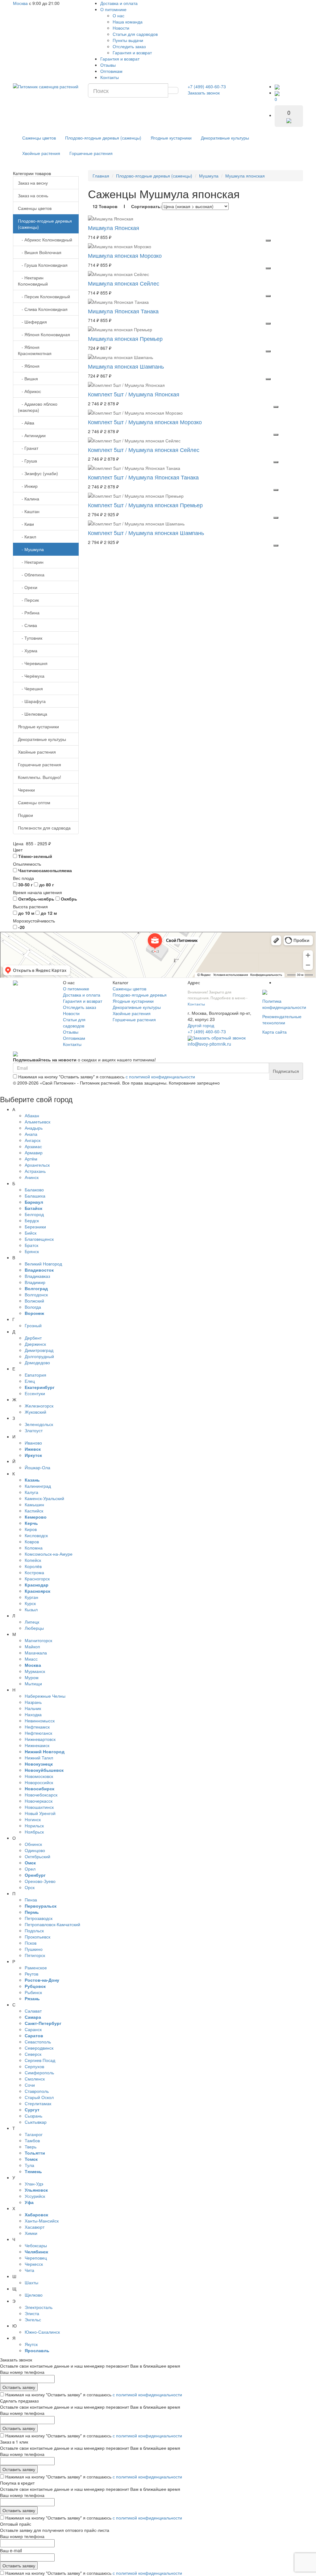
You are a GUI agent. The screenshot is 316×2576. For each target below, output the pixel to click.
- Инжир (28, 486)
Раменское (36, 1968)
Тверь (31, 2147)
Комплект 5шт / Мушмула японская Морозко (145, 422)
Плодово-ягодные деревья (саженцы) (103, 138)
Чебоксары (36, 2245)
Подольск (34, 1930)
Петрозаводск (39, 1918)
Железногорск (39, 1406)
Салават (33, 2011)
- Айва (26, 423)
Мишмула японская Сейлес (124, 283)
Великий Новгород (43, 1264)
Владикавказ (37, 1276)
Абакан (32, 1115)
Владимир (35, 1282)
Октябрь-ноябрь (36, 899)
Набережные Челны (45, 1696)
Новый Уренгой (40, 1813)
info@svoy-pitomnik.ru (209, 1044)
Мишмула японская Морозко (125, 255)
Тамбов (32, 2140)
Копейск (33, 1560)
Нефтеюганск (38, 1733)
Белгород (34, 1214)
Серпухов (34, 2066)
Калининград (38, 1486)
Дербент (33, 1338)
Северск (33, 2054)
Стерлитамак (38, 2103)
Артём (31, 1159)
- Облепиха (31, 575)
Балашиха (35, 1196)
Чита (29, 2270)
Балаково (34, 1190)
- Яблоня (29, 366)
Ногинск (33, 1819)
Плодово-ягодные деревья (140, 995)
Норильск (34, 1825)
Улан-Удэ (34, 2184)
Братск (31, 1245)
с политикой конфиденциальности (160, 1077)
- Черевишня (33, 663)
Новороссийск (39, 1782)
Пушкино (34, 1949)
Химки (31, 2233)
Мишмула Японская (114, 228)
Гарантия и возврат (132, 52)
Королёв (33, 1566)
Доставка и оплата (119, 3)
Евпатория (35, 1375)
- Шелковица (33, 714)
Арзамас (33, 1146)
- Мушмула (31, 549)
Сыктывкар (36, 2122)
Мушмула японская (245, 176)
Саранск (33, 2029)
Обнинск (33, 1844)
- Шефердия (32, 322)
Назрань (33, 1702)
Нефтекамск (37, 1727)
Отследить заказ (129, 46)
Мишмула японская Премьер (125, 338)
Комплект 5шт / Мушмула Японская (134, 394)
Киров (31, 1529)
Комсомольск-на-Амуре (49, 1554)
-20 (21, 927)
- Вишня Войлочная (40, 252)
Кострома (34, 1572)
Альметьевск (37, 1122)
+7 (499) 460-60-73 (207, 86)
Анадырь (34, 1128)
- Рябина (29, 613)
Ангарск (33, 1140)
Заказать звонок (204, 93)
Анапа (31, 1134)
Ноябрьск (34, 1832)
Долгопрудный (39, 1356)
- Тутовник (30, 638)
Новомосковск (39, 1776)
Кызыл (31, 1609)
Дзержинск (35, 1344)
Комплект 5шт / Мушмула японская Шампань (146, 533)
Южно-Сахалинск (42, 2332)
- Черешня (30, 688)
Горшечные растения (91, 153)
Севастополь (38, 2042)
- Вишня (28, 378)
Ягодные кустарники (171, 138)
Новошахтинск (39, 1807)
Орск (30, 1887)
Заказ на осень (33, 195)
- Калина (29, 499)
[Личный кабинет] (277, 86)
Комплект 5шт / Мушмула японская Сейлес (144, 450)
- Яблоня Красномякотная (35, 350)
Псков (31, 1943)
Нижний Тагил (39, 1758)
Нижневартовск (40, 1739)
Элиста (32, 2313)
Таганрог (34, 2134)
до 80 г (46, 884)
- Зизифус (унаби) (38, 473)
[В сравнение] (268, 240)
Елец (30, 1381)
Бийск (31, 1233)
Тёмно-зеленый (35, 856)
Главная (101, 176)
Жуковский (35, 1412)
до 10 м (26, 913)
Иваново (33, 1443)
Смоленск (35, 2079)
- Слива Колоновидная (43, 309)
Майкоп (32, 1646)
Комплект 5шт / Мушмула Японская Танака (143, 477)
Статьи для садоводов (135, 34)
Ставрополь (37, 2091)
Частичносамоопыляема (44, 870)
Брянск (32, 1251)
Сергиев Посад (40, 2060)
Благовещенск (39, 1239)
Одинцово (35, 1850)
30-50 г (25, 884)
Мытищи (33, 1683)
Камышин (34, 1504)
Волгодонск (36, 1294)
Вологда (33, 1307)
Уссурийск (35, 2196)
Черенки (26, 790)
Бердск (32, 1220)
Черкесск (34, 2264)
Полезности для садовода (44, 828)
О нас (118, 15)
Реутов (31, 1974)
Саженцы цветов (39, 138)
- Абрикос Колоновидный (45, 240)
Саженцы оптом (34, 802)
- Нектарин (31, 562)
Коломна (34, 1548)
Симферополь (39, 2072)
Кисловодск (36, 1535)
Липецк (32, 1622)
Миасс (31, 1659)
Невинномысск (40, 1721)
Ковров (32, 1541)
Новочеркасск (39, 1801)
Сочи (30, 2085)
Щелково (34, 2295)
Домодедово (37, 1362)
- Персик (28, 600)
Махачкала (36, 1653)
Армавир (34, 1152)
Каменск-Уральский (44, 1498)
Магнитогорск (38, 1640)
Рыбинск (33, 1992)
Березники (35, 1227)
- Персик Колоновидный (44, 296)
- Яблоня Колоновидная (44, 334)
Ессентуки (35, 1393)
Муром (32, 1677)
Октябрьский (37, 1856)
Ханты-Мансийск (42, 2221)
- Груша (27, 461)
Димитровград (39, 1350)
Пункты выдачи (128, 40)
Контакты (110, 77)
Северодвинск (39, 2048)
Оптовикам (111, 71)
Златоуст (34, 1430)
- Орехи (28, 587)
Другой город (201, 1025)
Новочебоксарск (41, 1795)
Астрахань (35, 1171)
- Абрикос (29, 391)
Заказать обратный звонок (219, 1038)
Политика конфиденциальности (284, 1004)
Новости (121, 28)
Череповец (36, 2258)
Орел (30, 1869)
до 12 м (48, 913)
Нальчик (33, 1708)
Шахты (31, 2282)
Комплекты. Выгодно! (39, 777)
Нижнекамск (37, 1745)
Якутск (31, 2344)
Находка (33, 1714)
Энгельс (33, 2319)
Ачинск (32, 1177)
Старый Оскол (39, 2097)
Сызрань (33, 2116)
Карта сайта (274, 1032)
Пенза (31, 1900)
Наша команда (128, 22)
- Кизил (27, 537)
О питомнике (113, 9)
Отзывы (108, 65)
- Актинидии (32, 435)
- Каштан (29, 511)
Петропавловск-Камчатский (52, 1924)
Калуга (31, 1492)
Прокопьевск (37, 1937)
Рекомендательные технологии (282, 1019)
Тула (29, 2165)
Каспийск (34, 1511)
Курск (30, 1603)
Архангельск (37, 1165)
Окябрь (68, 899)
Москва (20, 3)
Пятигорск (35, 1955)
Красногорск (37, 1579)
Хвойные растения (41, 153)
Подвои (25, 815)
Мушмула (209, 176)
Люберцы (34, 1628)
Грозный (33, 1325)
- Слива (27, 625)
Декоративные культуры (225, 138)
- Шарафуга (32, 701)
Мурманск (35, 1671)
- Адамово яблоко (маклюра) (38, 407)
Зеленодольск (39, 1424)
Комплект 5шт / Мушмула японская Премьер (145, 505)
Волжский (34, 1301)
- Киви (26, 524)
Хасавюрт (35, 2227)
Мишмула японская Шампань (126, 366)
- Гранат (28, 448)
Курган (31, 1597)
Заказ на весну (33, 183)
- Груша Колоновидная (43, 265)
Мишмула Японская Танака (123, 311)
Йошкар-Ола (37, 1467)
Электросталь (39, 2307)
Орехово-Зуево (40, 1881)
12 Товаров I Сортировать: (127, 206)
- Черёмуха (31, 676)
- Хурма (28, 650)
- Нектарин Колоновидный (33, 281)
